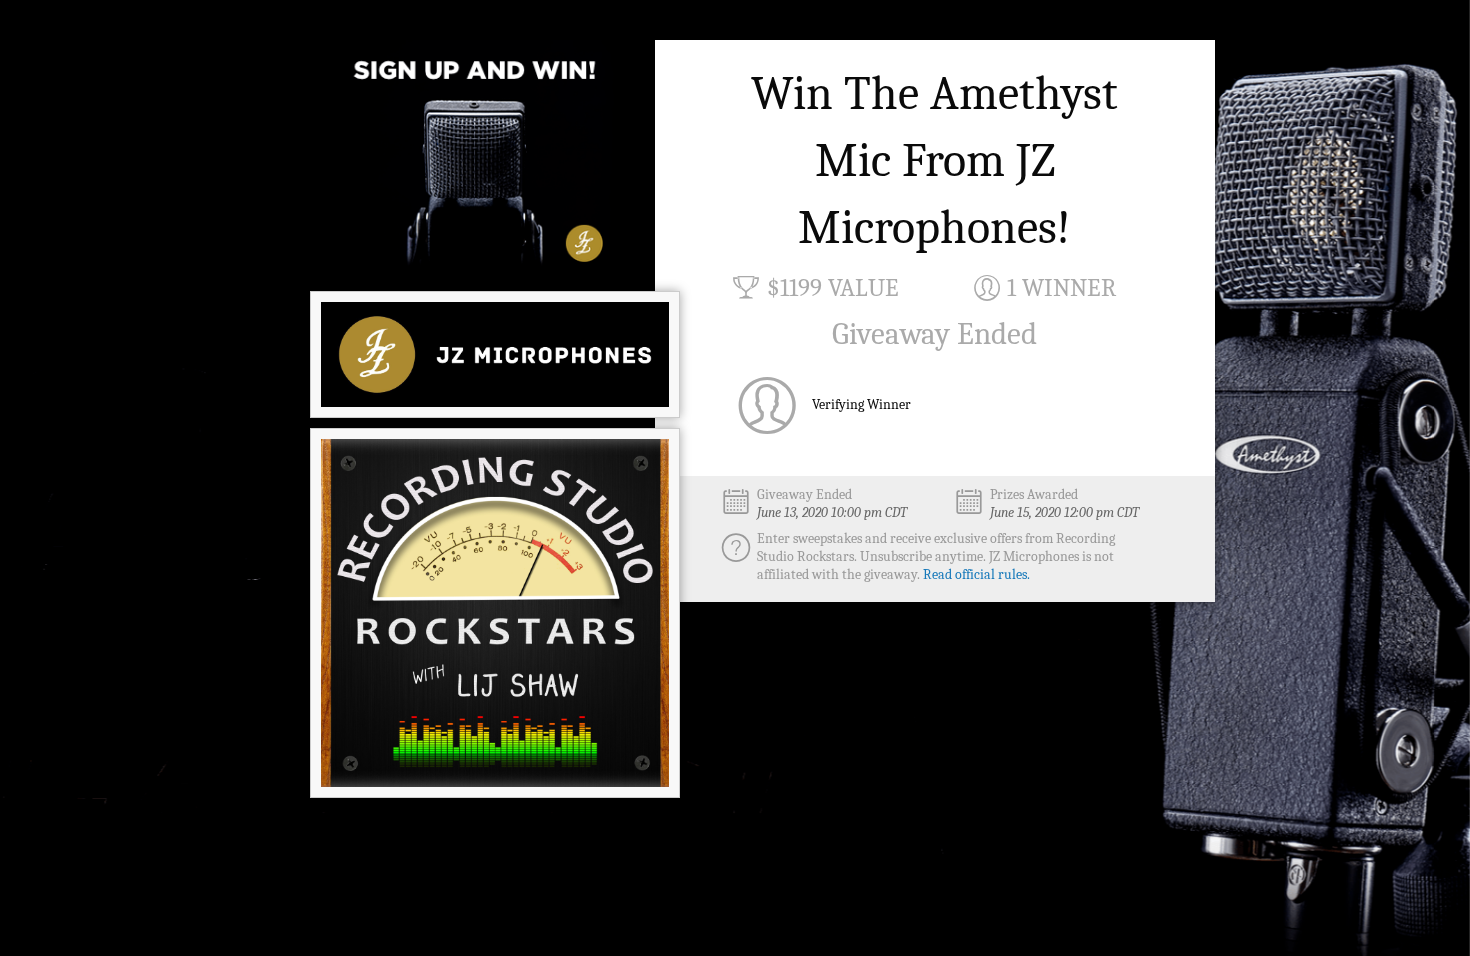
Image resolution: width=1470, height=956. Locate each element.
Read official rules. (976, 574)
